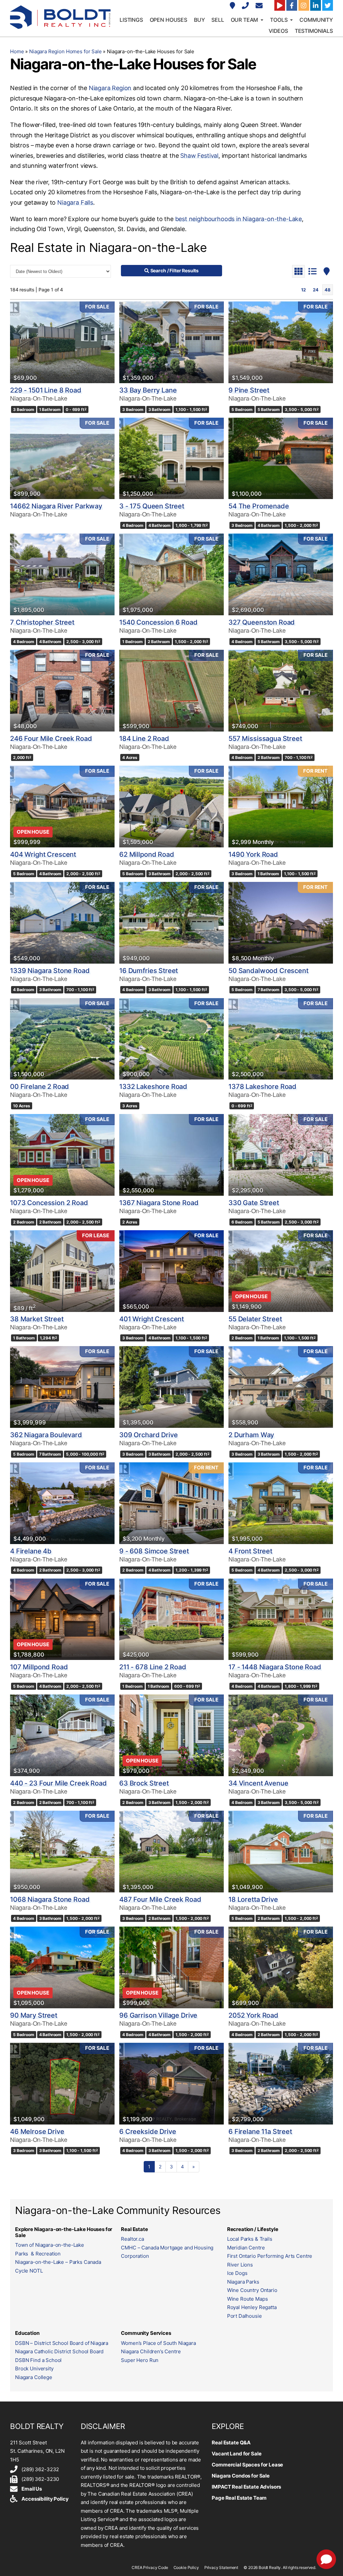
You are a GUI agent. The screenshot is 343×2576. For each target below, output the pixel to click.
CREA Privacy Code (150, 2567)
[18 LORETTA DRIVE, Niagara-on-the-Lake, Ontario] (281, 1852)
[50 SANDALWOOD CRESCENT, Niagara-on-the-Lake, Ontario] (281, 923)
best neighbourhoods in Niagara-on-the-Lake (238, 219)
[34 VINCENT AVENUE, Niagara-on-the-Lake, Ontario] (281, 1735)
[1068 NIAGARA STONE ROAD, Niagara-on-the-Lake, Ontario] (62, 1852)
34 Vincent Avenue (258, 1783)
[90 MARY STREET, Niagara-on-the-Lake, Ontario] (62, 1967)
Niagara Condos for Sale (241, 2476)
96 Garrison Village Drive (158, 2015)
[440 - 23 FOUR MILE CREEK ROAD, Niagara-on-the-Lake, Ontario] (62, 1735)
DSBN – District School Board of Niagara (62, 2343)
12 (303, 290)
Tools (279, 20)
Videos (278, 31)
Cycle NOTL (29, 2271)
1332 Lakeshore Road (153, 1087)
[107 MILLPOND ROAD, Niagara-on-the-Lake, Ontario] (62, 1619)
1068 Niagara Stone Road (50, 1899)
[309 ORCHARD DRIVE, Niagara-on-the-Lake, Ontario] (171, 1387)
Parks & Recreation (38, 2254)
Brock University (34, 2369)
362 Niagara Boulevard (46, 1435)
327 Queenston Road (262, 622)
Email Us (32, 2489)
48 (328, 290)
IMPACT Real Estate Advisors (246, 2487)
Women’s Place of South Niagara (158, 2343)
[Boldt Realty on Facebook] (292, 5)
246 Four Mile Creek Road (51, 739)
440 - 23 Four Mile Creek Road (58, 1783)
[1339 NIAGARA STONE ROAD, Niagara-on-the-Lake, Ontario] (62, 923)
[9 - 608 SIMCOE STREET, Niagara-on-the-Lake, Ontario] (171, 1503)
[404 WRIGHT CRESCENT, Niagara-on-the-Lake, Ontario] (62, 807)
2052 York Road (253, 2015)
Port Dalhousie (245, 2316)
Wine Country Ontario (252, 2290)
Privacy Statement (221, 2567)
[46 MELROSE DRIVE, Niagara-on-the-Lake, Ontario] (62, 2084)
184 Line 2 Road (144, 739)
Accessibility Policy (45, 2499)
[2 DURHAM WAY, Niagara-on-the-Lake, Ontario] (281, 1387)
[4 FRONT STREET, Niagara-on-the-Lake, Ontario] (281, 1503)
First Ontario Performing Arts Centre (270, 2256)
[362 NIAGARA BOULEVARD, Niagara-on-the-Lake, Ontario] (62, 1387)
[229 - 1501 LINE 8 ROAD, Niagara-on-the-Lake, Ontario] (62, 342)
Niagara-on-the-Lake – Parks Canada (58, 2262)
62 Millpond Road (147, 854)
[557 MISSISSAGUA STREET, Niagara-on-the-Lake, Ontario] (281, 691)
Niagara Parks (243, 2282)
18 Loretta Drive (253, 1899)
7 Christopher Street (42, 622)
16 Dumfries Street (149, 971)
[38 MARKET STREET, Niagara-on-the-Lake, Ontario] (62, 1271)
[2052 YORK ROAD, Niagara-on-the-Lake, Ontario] (281, 1967)
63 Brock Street (144, 1783)
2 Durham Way (251, 1435)
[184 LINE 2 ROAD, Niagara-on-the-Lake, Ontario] (171, 691)
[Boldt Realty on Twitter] (328, 5)
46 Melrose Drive (37, 2132)
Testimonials (314, 31)
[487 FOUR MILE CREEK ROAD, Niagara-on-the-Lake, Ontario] (171, 1852)
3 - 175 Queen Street (152, 506)
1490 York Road (253, 854)
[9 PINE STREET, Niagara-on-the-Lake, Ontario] (281, 342)
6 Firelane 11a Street (260, 2132)
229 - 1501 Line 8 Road (46, 390)
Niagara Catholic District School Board (59, 2351)
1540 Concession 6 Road (158, 622)
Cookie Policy (186, 2567)
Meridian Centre (246, 2248)
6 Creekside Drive (148, 2132)
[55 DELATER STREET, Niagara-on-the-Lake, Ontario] (281, 1271)
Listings (131, 20)
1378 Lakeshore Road (262, 1087)
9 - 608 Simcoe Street (154, 1551)
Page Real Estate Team (239, 2498)
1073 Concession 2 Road (49, 1203)
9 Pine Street (249, 390)
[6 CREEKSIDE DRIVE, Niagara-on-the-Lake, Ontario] (171, 2084)
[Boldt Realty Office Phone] (246, 6)
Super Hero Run (140, 2360)
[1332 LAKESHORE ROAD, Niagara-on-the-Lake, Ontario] (171, 1039)
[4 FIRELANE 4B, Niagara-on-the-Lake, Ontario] (62, 1503)
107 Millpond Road (39, 1667)
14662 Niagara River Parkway (56, 506)
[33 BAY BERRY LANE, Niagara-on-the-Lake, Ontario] (171, 342)
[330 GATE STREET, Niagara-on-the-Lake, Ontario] (281, 1155)
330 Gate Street (254, 1203)
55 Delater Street (255, 1319)
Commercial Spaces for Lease (247, 2465)
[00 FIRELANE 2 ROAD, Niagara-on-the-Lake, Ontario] (62, 1039)
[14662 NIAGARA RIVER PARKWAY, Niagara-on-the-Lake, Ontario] (62, 459)
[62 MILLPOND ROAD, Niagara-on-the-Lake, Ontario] (171, 807)
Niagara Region (110, 88)
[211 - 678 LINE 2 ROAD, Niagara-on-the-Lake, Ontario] (171, 1619)
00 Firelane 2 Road (40, 1087)
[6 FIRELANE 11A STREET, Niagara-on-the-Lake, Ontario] (281, 2084)
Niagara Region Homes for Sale (65, 51)
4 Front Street (250, 1551)
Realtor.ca (132, 2239)
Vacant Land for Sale (236, 2454)
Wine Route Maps (248, 2299)
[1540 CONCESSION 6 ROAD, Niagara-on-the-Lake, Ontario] (171, 574)
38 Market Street (37, 1319)
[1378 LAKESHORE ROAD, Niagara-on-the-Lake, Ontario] (281, 1039)
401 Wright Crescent (152, 1319)
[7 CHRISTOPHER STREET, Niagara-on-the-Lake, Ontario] (62, 574)
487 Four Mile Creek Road (160, 1899)
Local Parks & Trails (250, 2239)
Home (17, 51)
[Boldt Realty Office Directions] (233, 6)
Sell (218, 20)
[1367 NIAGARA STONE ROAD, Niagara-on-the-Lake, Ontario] (171, 1155)
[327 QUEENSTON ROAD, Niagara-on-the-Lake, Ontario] (281, 574)
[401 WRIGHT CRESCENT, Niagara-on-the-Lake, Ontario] (171, 1271)
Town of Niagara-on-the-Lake (50, 2245)
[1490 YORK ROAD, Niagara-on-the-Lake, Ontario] (281, 807)
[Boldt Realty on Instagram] (304, 5)
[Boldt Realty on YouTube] (280, 5)
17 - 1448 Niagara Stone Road (275, 1667)
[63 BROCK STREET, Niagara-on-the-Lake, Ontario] (171, 1735)
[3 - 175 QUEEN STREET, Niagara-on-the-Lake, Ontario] (171, 459)
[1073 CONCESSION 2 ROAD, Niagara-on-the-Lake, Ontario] (62, 1155)
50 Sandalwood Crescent (268, 971)
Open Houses (168, 20)
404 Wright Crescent (43, 854)
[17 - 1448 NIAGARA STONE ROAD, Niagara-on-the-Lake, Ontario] (281, 1619)
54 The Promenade (259, 506)
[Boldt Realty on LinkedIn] (316, 5)
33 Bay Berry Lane (148, 390)
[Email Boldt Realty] (260, 6)
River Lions (240, 2265)
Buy (199, 20)
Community (316, 20)
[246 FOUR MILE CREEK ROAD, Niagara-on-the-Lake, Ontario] (62, 691)
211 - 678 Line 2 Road (153, 1667)
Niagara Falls (75, 202)
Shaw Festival (199, 156)
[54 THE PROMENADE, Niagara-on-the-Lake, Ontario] (281, 459)
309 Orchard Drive (148, 1435)
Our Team (245, 20)
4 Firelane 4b (31, 1551)
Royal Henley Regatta (252, 2307)
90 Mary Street (34, 2015)
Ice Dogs (237, 2273)
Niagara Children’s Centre (151, 2351)
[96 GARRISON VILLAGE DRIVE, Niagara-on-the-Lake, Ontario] (171, 1967)
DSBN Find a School (38, 2360)
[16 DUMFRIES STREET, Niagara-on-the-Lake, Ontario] (171, 923)
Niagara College (34, 2377)
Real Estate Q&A (231, 2443)
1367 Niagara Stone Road (159, 1203)
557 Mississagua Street (265, 739)
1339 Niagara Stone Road (50, 971)
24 (316, 290)
